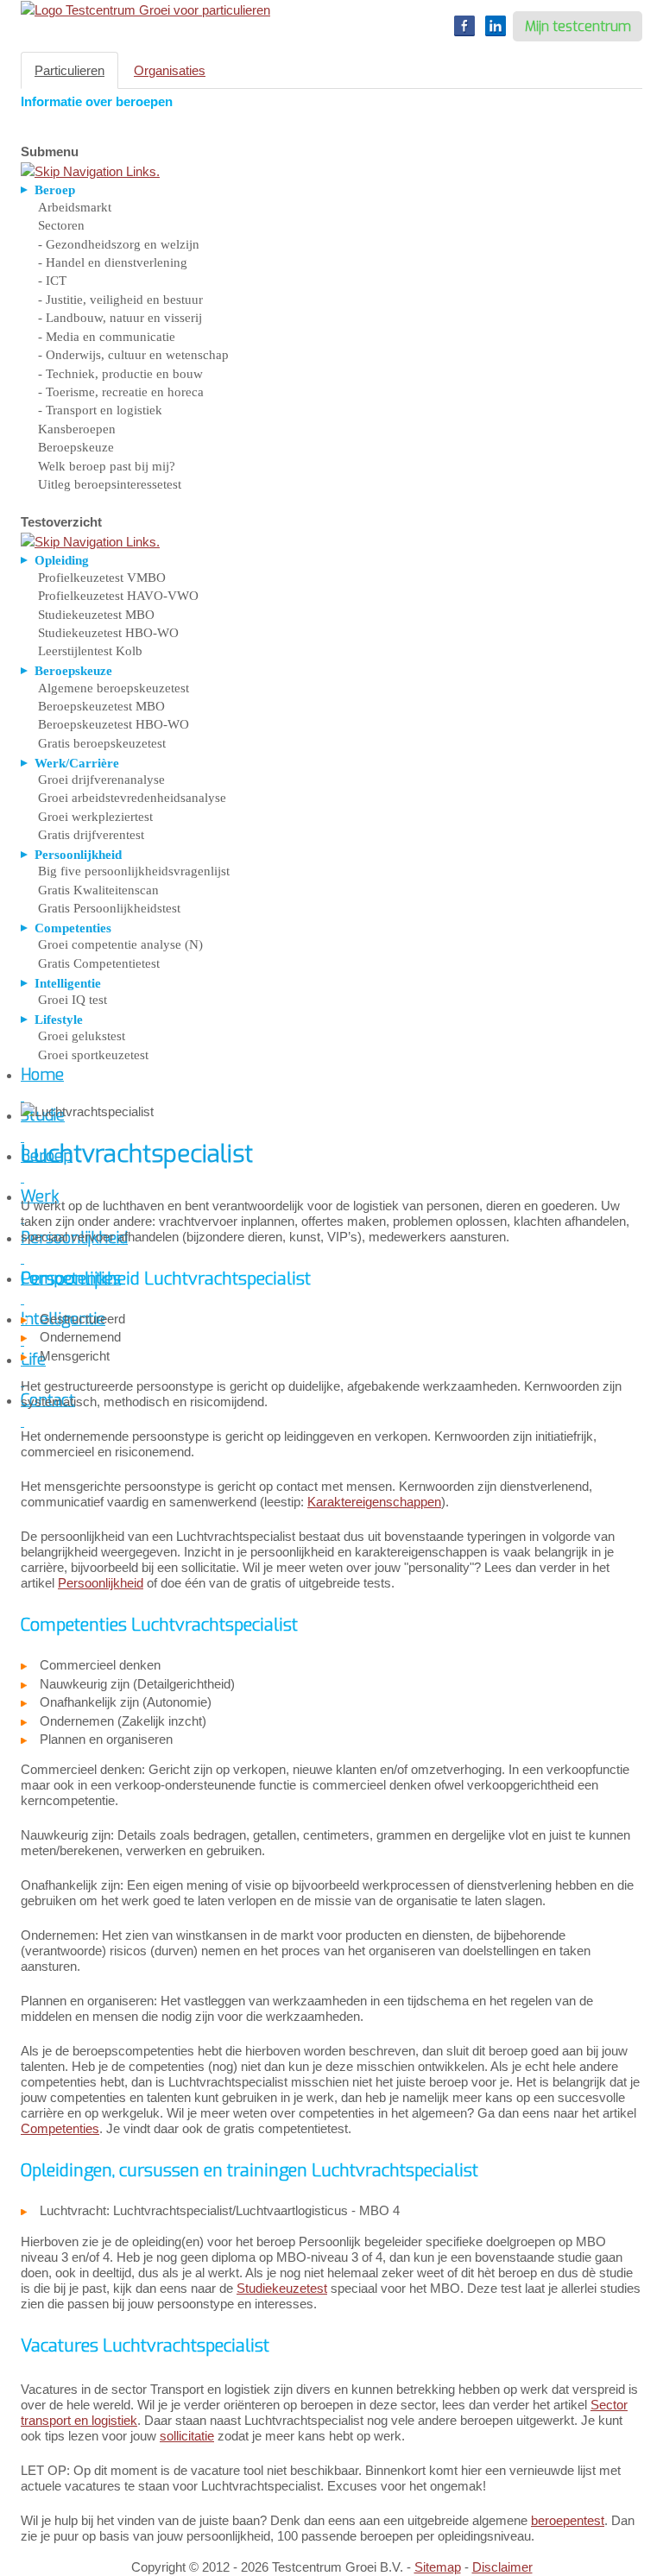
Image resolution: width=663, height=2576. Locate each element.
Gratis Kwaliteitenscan (98, 890)
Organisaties (170, 70)
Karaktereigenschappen (374, 1502)
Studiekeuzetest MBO (96, 615)
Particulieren (69, 70)
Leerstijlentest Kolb (90, 651)
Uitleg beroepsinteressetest (110, 484)
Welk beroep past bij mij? (107, 466)
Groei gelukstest (82, 1036)
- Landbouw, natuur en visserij (120, 318)
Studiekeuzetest (282, 2288)
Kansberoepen (77, 429)
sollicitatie (187, 2436)
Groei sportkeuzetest (93, 1055)
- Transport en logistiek (100, 410)
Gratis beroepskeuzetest (102, 743)
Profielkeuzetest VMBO (102, 578)
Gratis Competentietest (99, 963)
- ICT (52, 281)
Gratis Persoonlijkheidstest (109, 908)
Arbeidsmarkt (75, 207)
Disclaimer (502, 2567)
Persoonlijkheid (101, 1583)
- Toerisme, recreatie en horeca (121, 392)
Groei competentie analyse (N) (120, 944)
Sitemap (438, 2567)
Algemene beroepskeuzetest (114, 688)
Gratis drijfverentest (91, 835)
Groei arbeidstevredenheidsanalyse (132, 798)
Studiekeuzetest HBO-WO (108, 633)
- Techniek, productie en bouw (120, 374)
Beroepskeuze (76, 447)
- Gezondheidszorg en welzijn (119, 244)
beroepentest (568, 2520)
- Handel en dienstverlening (113, 262)
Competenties (60, 2128)
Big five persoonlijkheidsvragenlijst (134, 871)
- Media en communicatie (107, 337)
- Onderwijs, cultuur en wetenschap (133, 355)
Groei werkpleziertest (95, 817)
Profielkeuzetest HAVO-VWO (118, 596)
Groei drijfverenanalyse (101, 780)
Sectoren (61, 225)
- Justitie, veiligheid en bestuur (120, 300)
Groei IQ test (73, 1000)
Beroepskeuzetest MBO (101, 706)
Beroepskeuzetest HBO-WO (114, 724)
